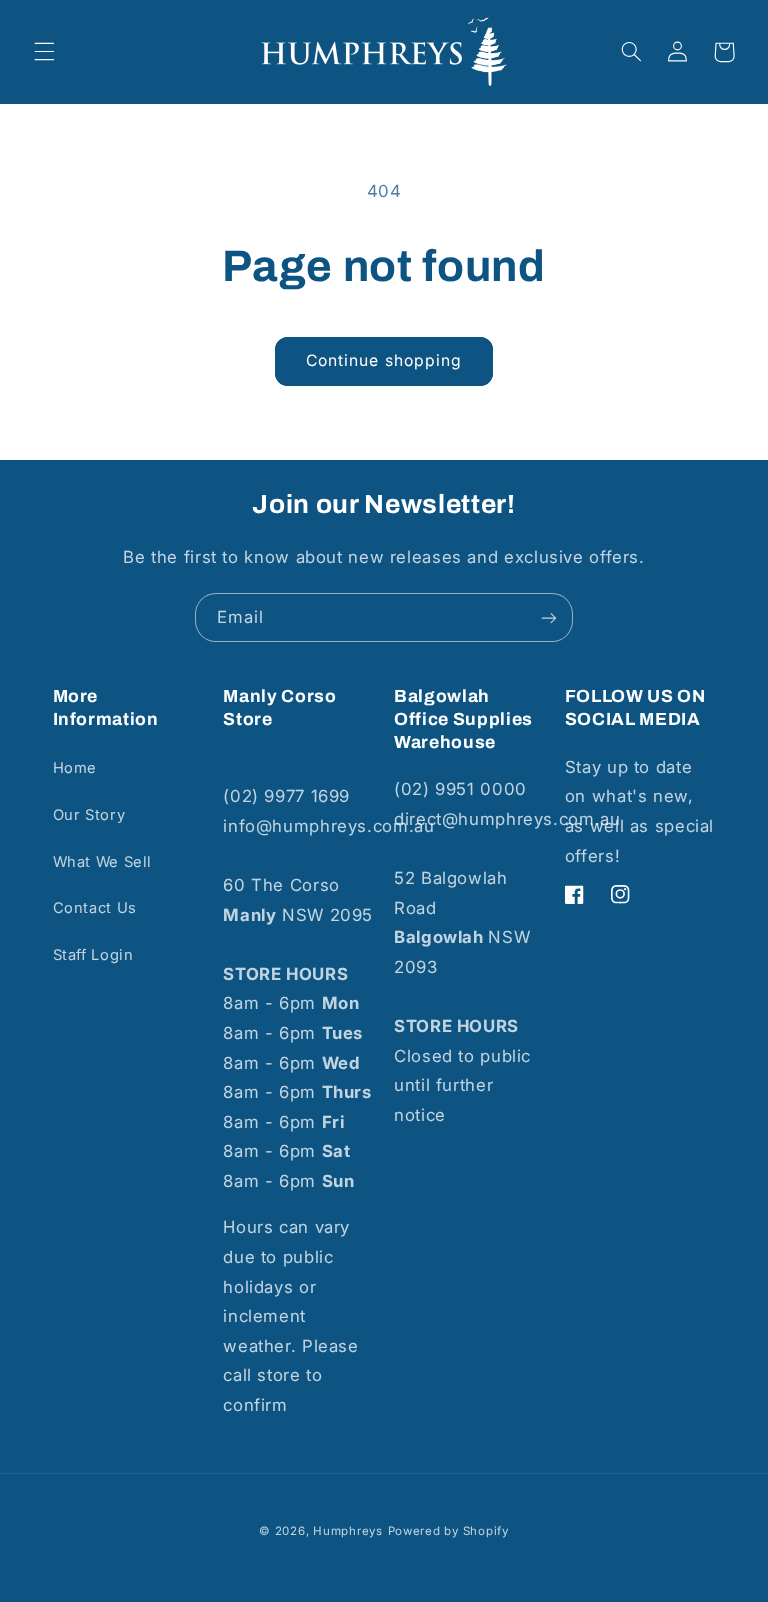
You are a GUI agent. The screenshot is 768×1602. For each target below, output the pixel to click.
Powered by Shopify (448, 1531)
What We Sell (103, 862)
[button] (44, 52)
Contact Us (95, 908)
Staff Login (93, 955)
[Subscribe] (549, 617)
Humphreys (348, 1531)
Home (75, 768)
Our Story (89, 815)
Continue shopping (384, 360)
